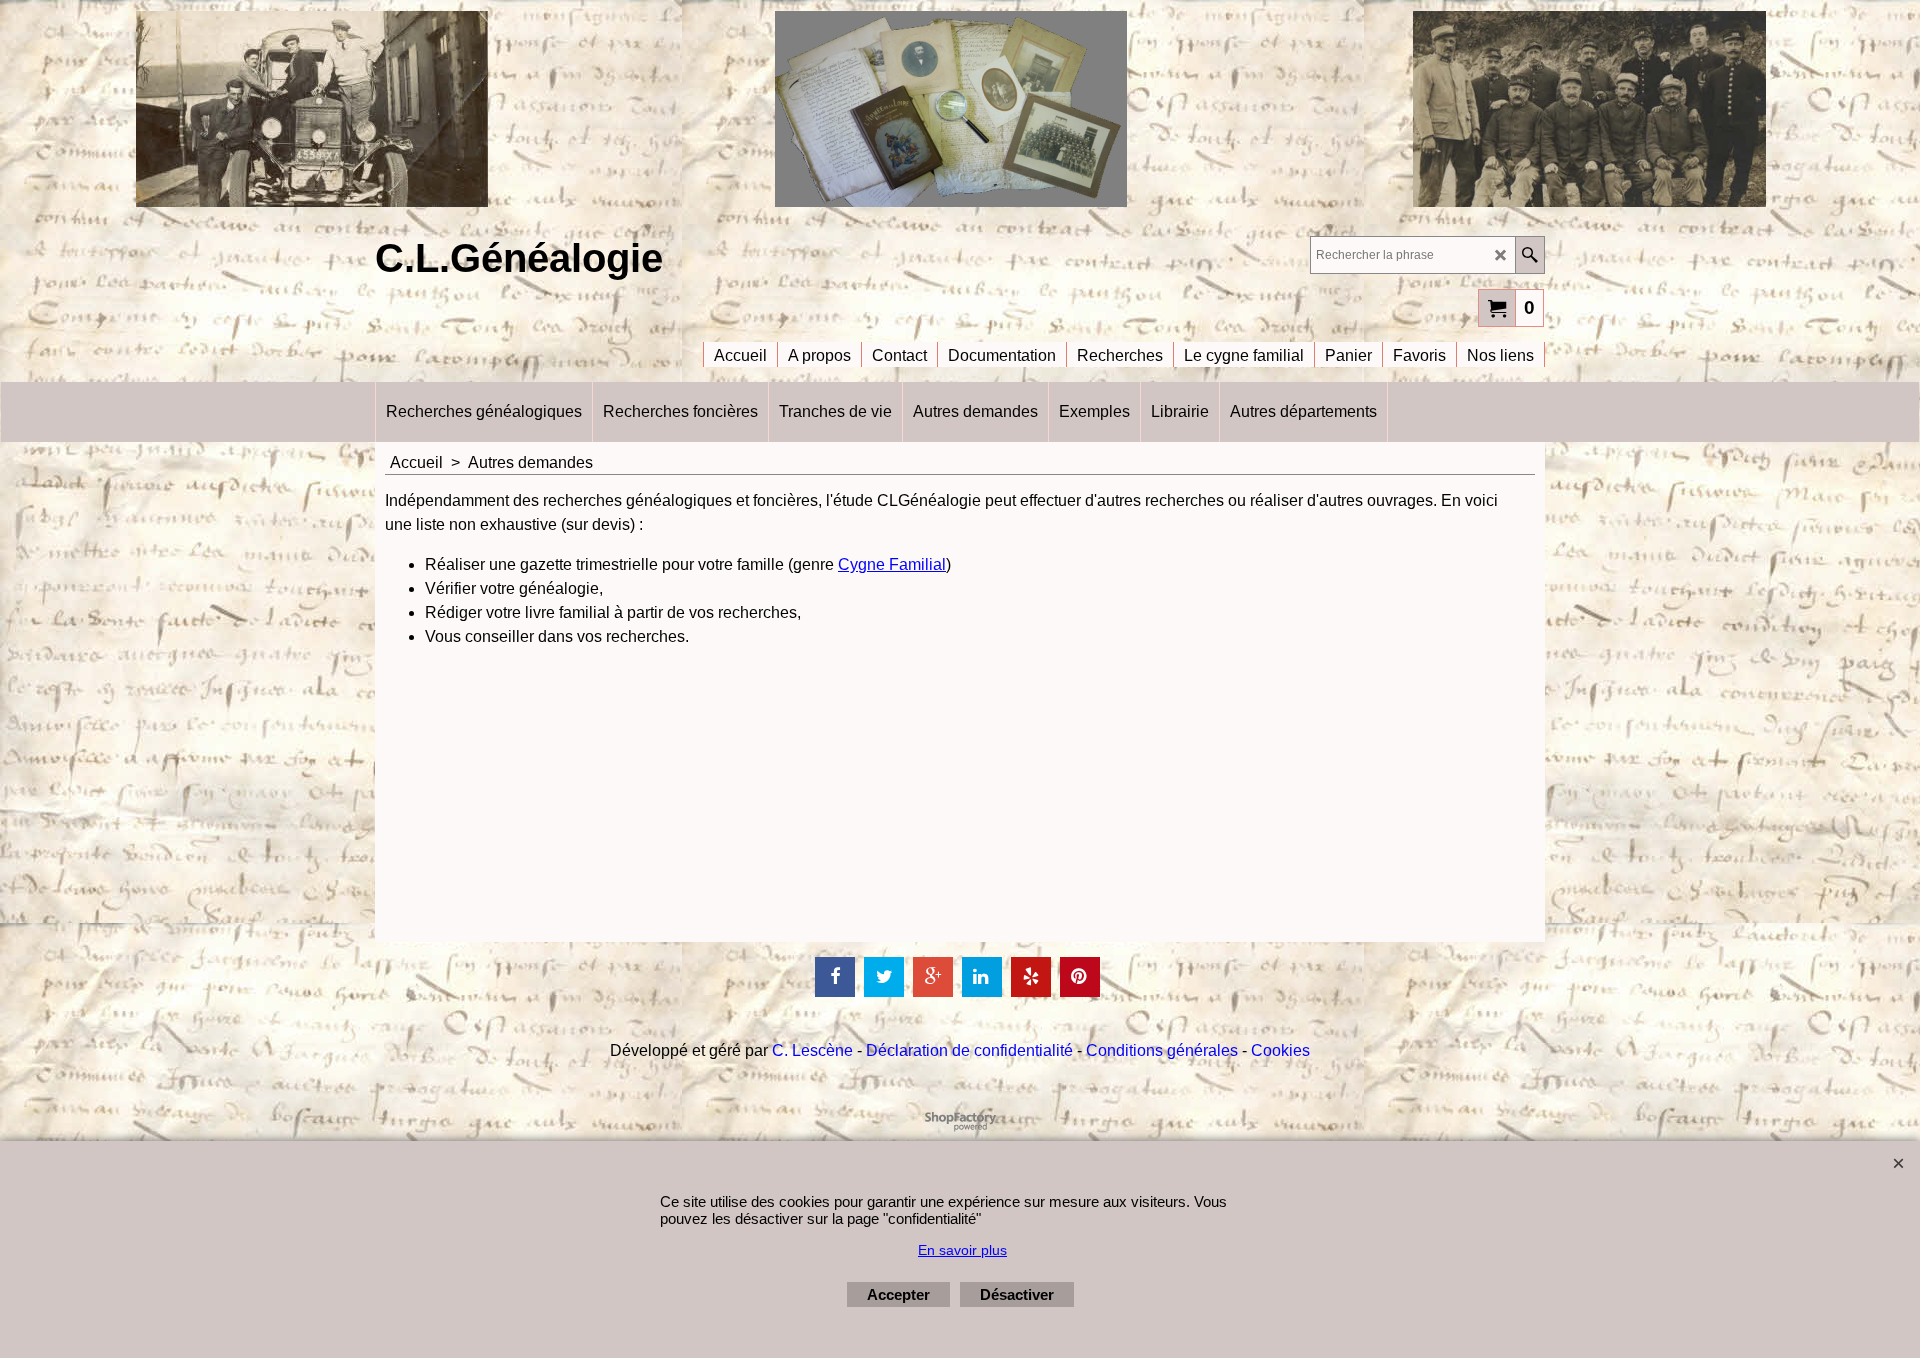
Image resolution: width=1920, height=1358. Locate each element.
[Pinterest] (1080, 977)
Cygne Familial (892, 564)
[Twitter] (884, 977)
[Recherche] (1529, 255)
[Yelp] (1031, 977)
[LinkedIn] (982, 977)
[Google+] (933, 977)
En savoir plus (962, 1250)
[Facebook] (835, 977)
